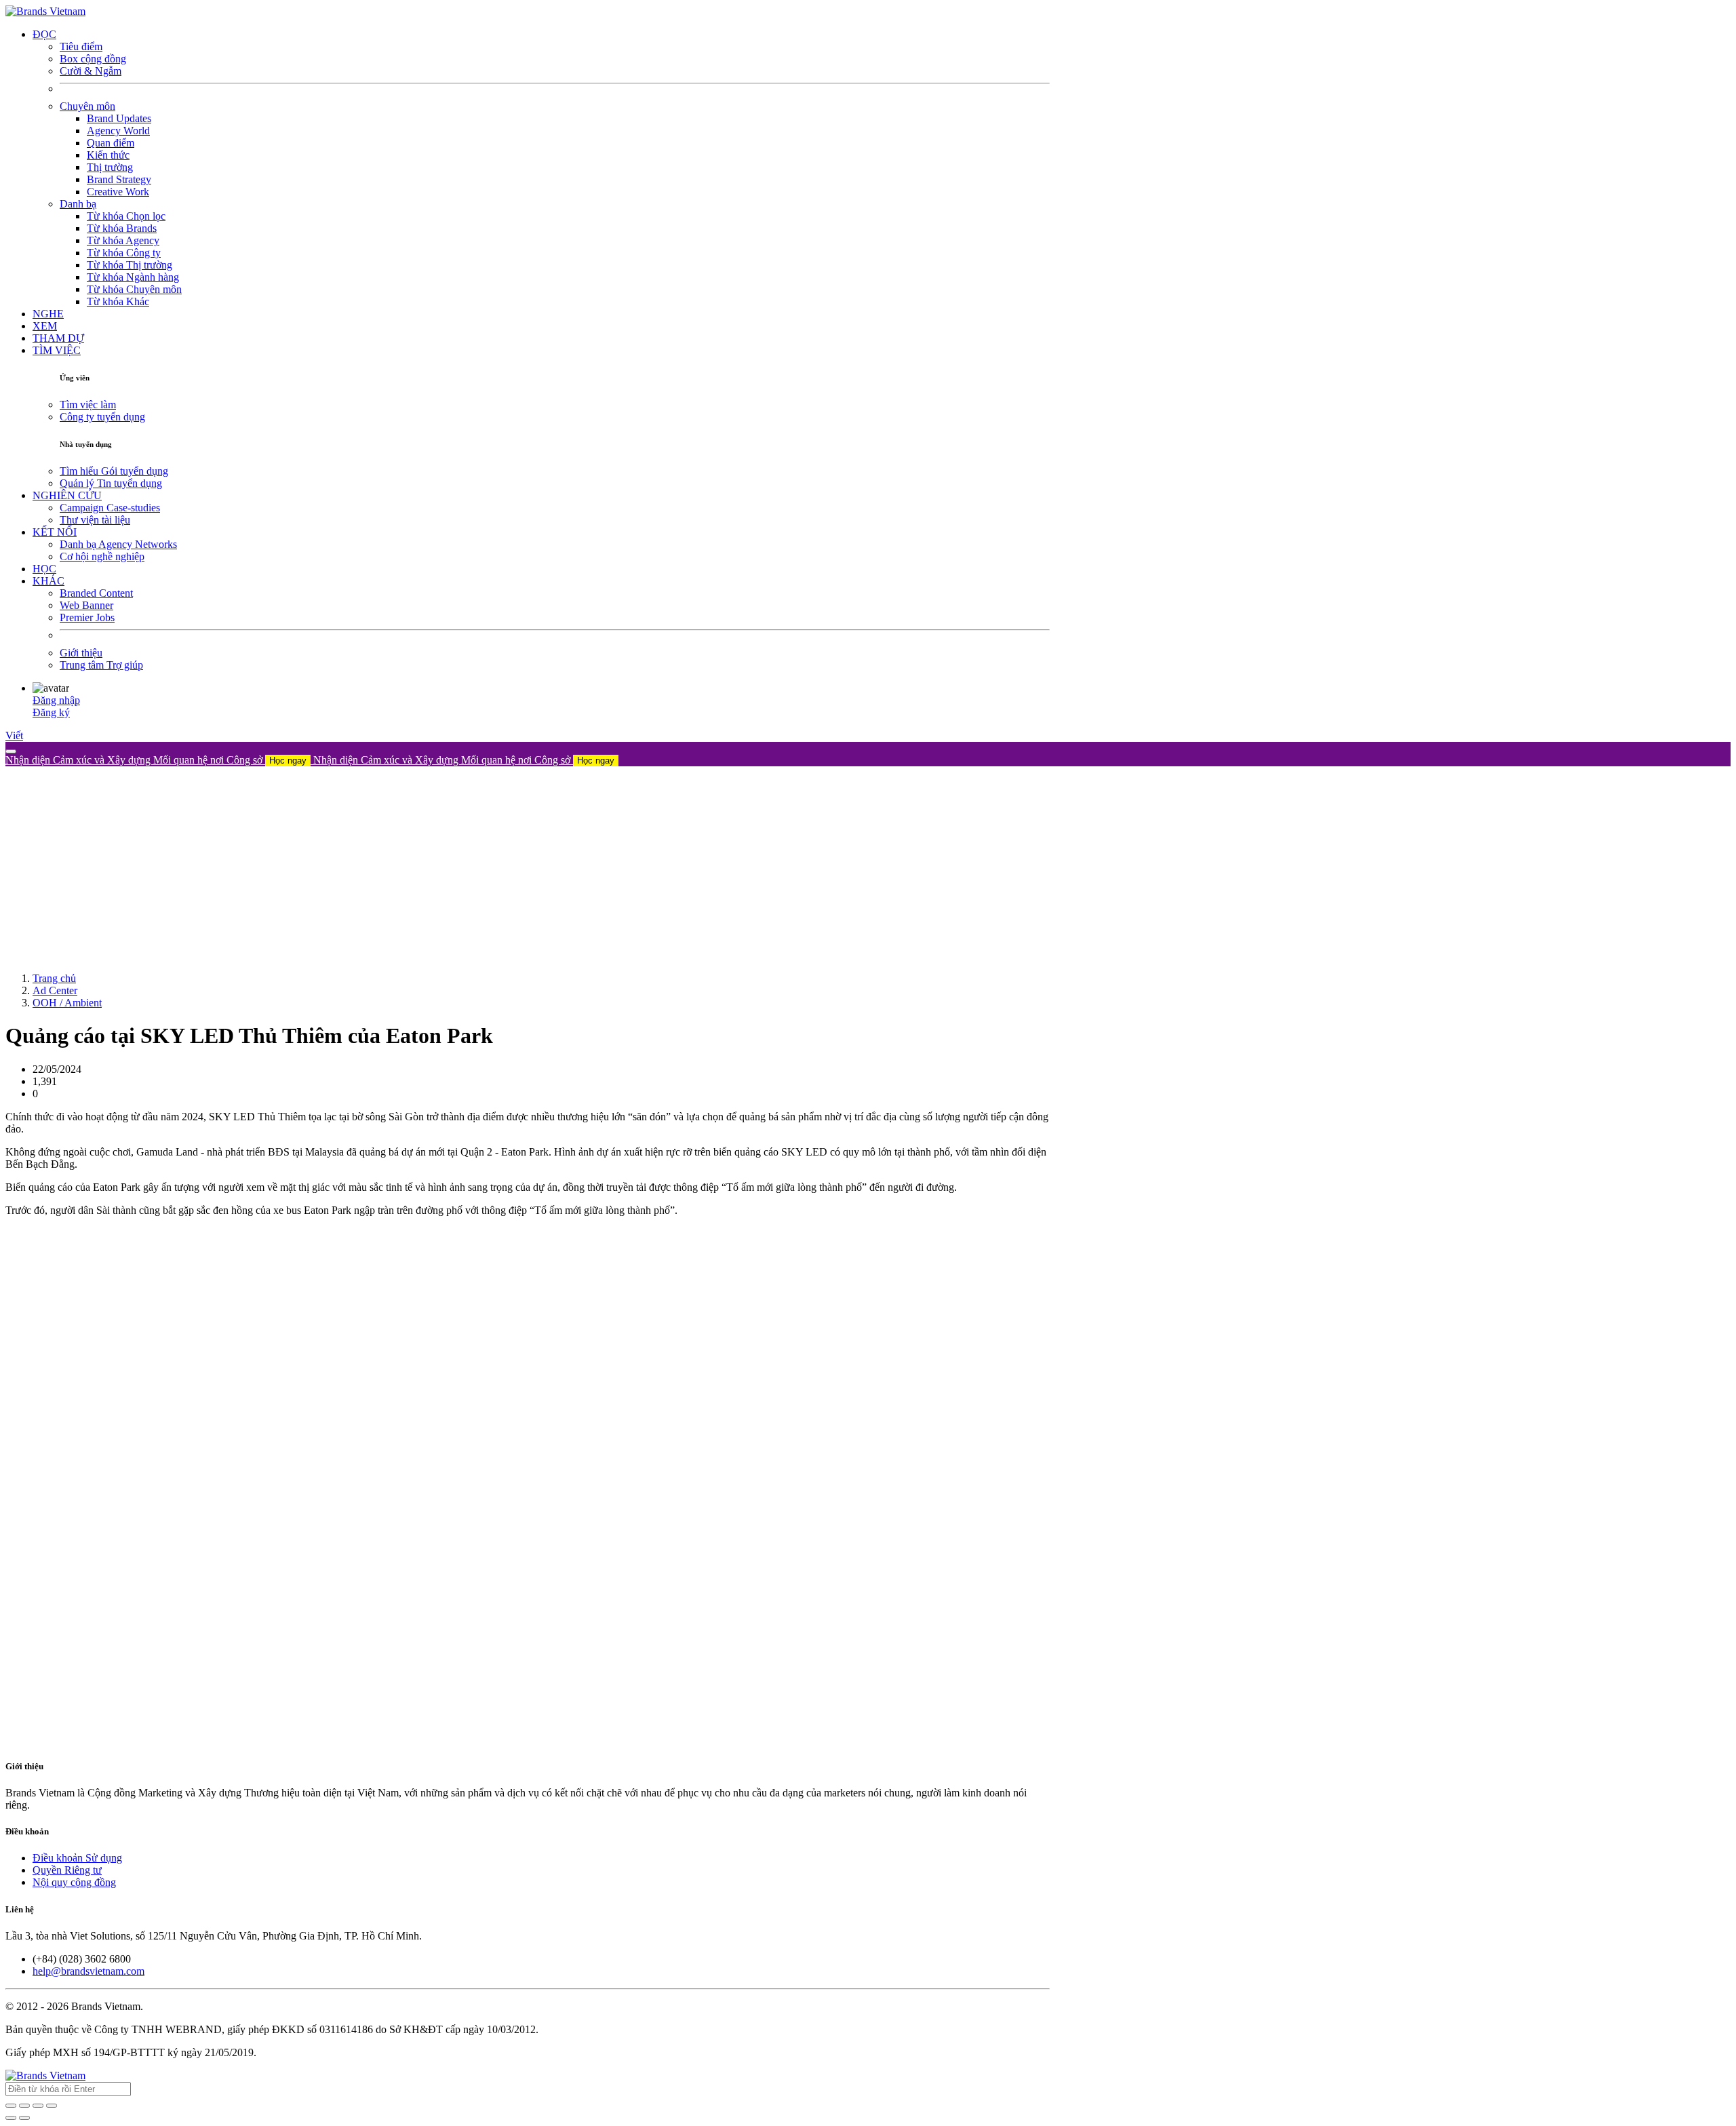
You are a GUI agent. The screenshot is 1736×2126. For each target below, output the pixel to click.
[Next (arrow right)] (24, 2118)
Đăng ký (51, 712)
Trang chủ (54, 978)
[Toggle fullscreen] (38, 2106)
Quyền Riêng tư (67, 1870)
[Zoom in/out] (52, 2106)
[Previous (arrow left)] (11, 2118)
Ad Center (55, 990)
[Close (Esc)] (11, 2106)
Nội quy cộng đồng (74, 1882)
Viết (14, 735)
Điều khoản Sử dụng (77, 1858)
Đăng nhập (56, 700)
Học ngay (288, 761)
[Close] (11, 751)
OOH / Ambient (67, 1003)
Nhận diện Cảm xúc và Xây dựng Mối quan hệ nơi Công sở (156, 760)
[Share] (24, 2106)
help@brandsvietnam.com (88, 1971)
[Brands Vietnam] (45, 11)
